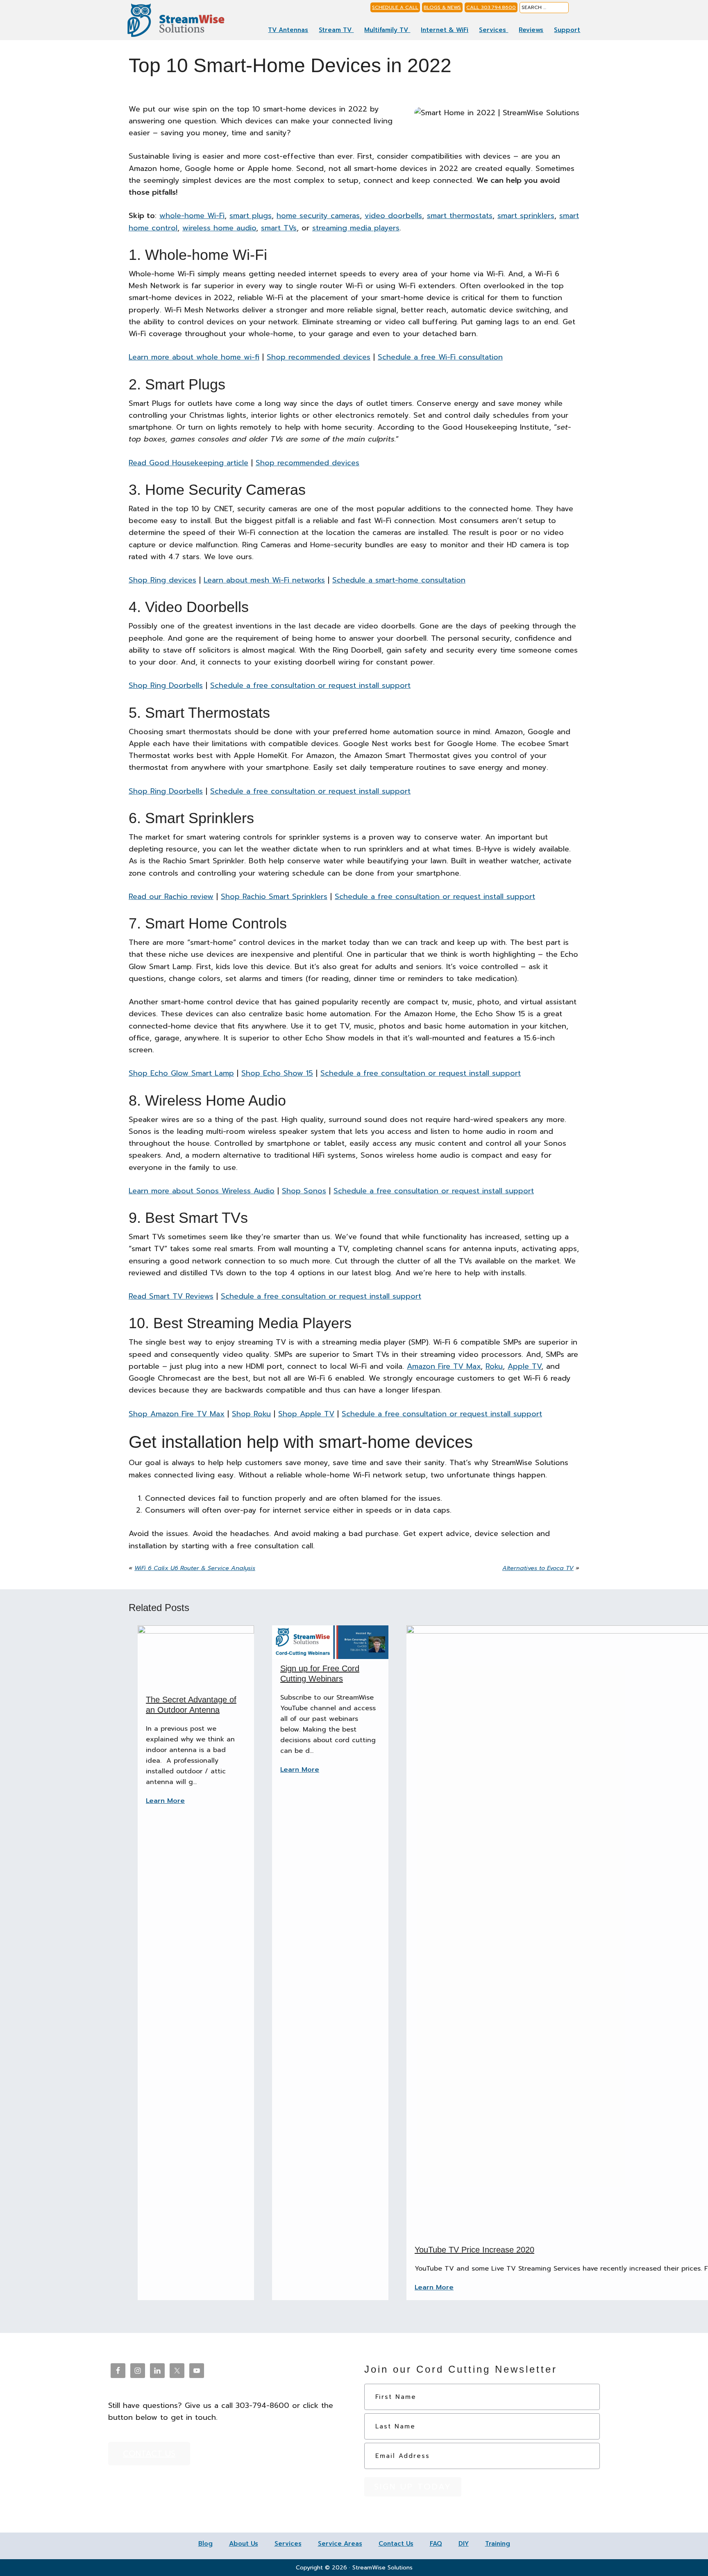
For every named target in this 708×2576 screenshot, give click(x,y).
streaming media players (356, 228)
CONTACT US (149, 2453)
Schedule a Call (395, 7)
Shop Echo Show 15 (277, 1073)
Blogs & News (442, 7)
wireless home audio (219, 228)
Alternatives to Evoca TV (538, 1568)
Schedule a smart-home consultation (399, 580)
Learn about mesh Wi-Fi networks (264, 580)
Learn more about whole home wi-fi (194, 357)
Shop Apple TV (306, 1414)
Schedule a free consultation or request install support (310, 685)
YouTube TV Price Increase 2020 (474, 2250)
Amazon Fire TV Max (444, 1366)
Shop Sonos (304, 1191)
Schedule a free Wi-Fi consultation (440, 357)
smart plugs (251, 216)
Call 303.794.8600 (491, 7)
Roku (494, 1366)
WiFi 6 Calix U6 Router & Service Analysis (195, 1568)
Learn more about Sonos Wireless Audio (202, 1191)
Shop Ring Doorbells (166, 685)
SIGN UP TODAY (413, 2487)
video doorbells (393, 216)
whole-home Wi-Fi (192, 216)
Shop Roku (251, 1414)
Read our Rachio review (171, 897)
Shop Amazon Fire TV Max (177, 1414)
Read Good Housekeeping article (188, 463)
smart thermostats (460, 216)
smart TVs (279, 228)
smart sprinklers (526, 216)
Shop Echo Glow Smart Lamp (181, 1073)
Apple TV (524, 1366)
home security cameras (318, 216)
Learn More (165, 1801)
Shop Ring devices (162, 580)
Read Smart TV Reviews (171, 1296)
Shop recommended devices (319, 357)
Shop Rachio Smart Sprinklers (274, 897)
